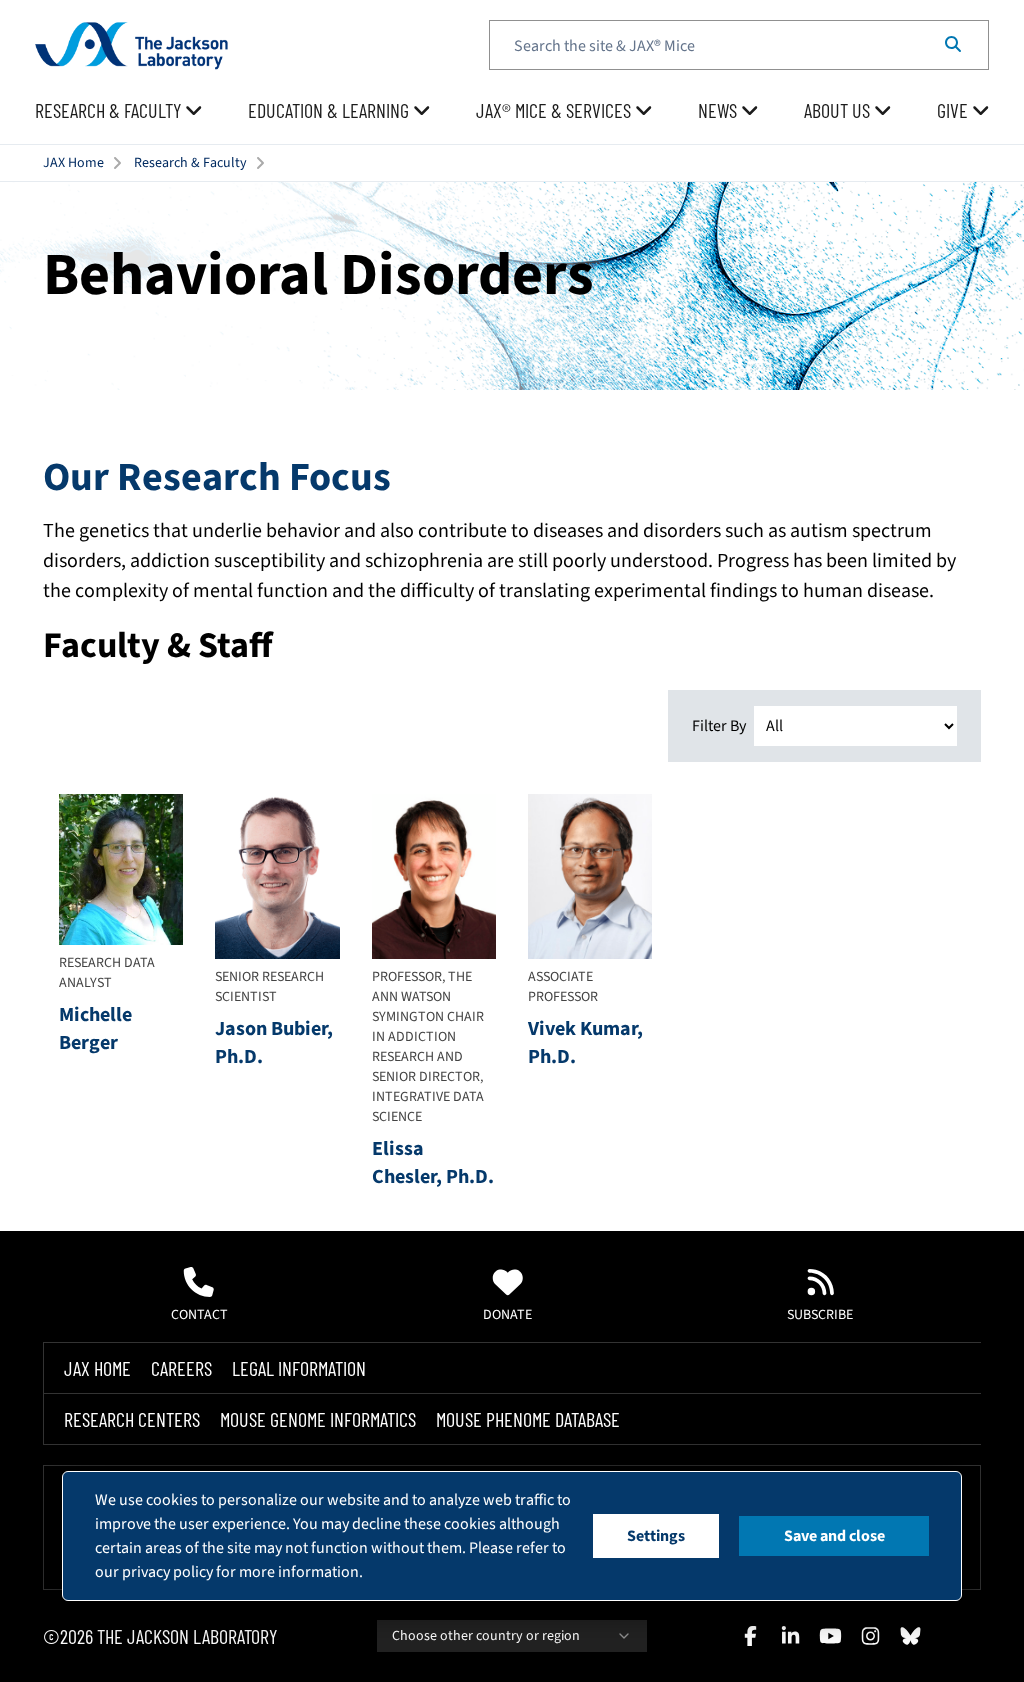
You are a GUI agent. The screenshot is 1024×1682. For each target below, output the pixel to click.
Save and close (834, 1536)
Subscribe (820, 1315)
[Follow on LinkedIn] (790, 1636)
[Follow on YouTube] (830, 1636)
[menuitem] (119, 111)
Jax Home (97, 1368)
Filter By (719, 726)
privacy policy (167, 1572)
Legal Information (299, 1368)
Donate (507, 1315)
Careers (181, 1368)
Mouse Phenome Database (528, 1419)
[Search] (953, 45)
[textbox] (739, 45)
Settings (656, 1536)
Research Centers (132, 1419)
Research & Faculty (190, 163)
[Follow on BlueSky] (910, 1636)
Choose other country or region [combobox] (486, 1636)
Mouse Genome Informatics (318, 1419)
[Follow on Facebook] (750, 1636)
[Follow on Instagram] (870, 1636)
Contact (199, 1315)
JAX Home (73, 163)
